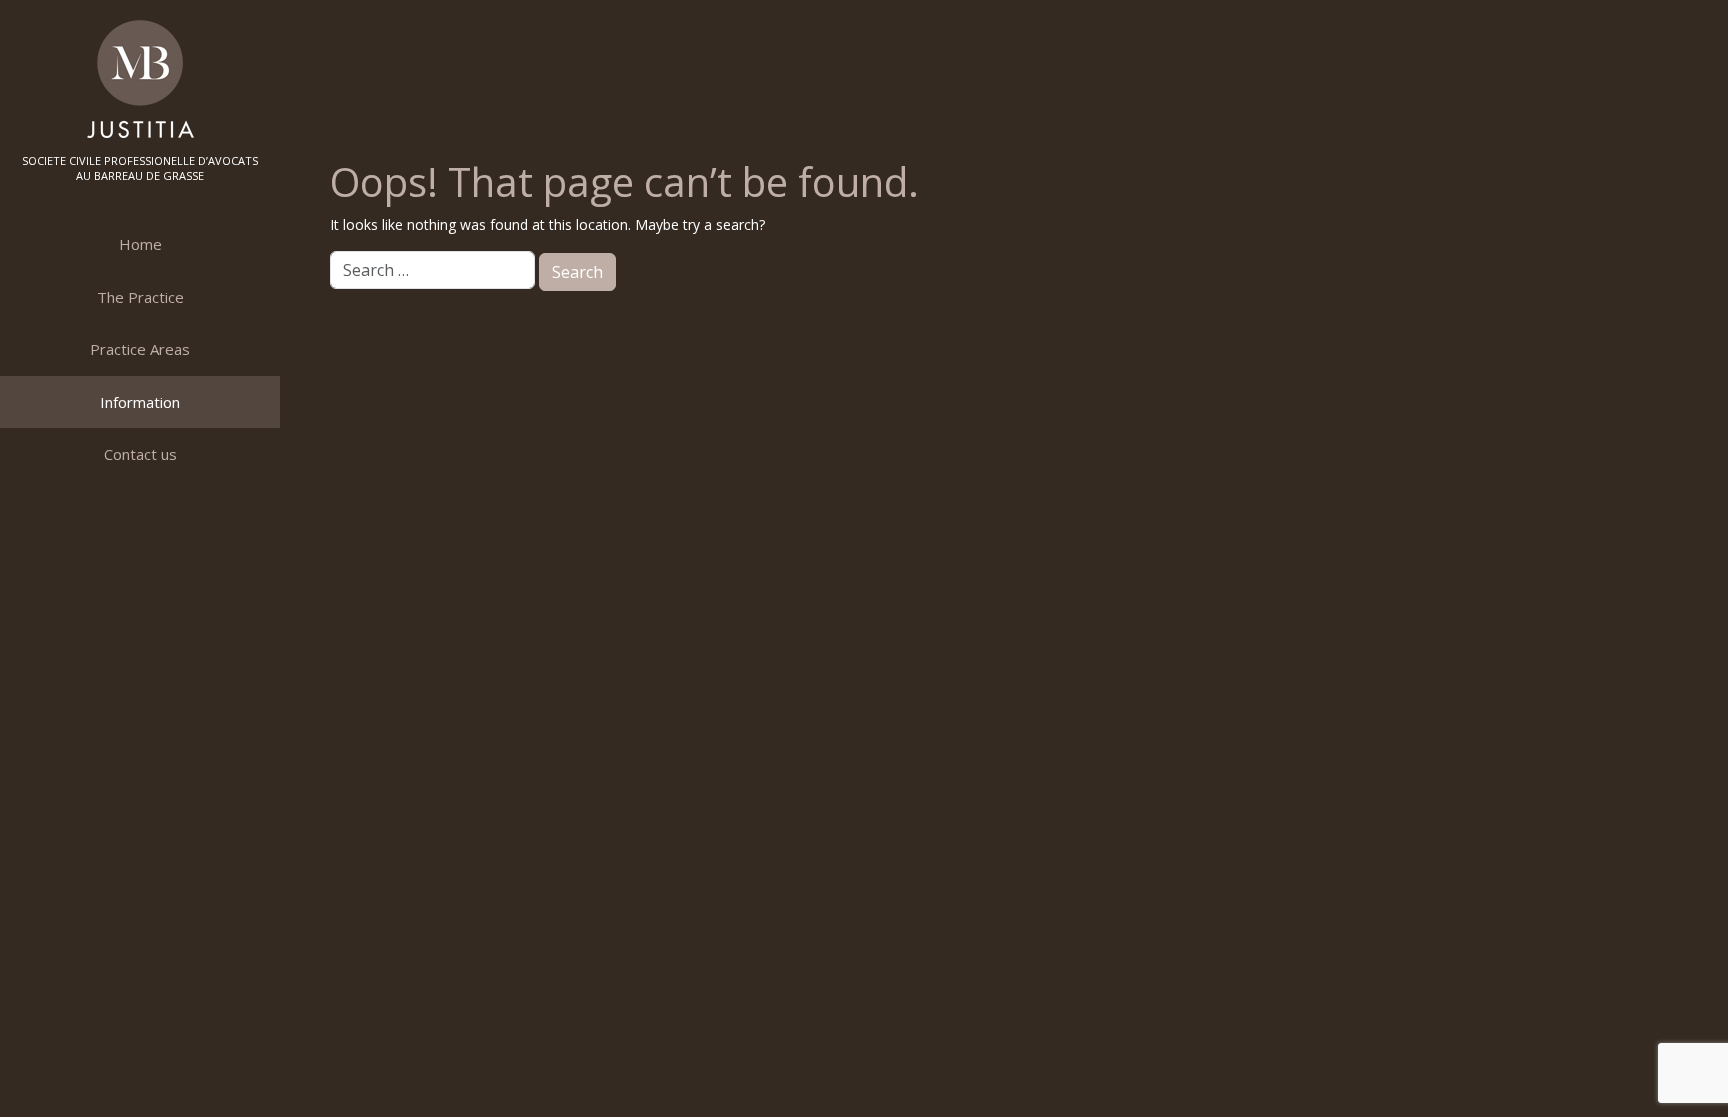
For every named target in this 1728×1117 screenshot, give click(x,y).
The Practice (140, 297)
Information (140, 402)
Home (140, 244)
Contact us (140, 454)
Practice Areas (140, 349)
